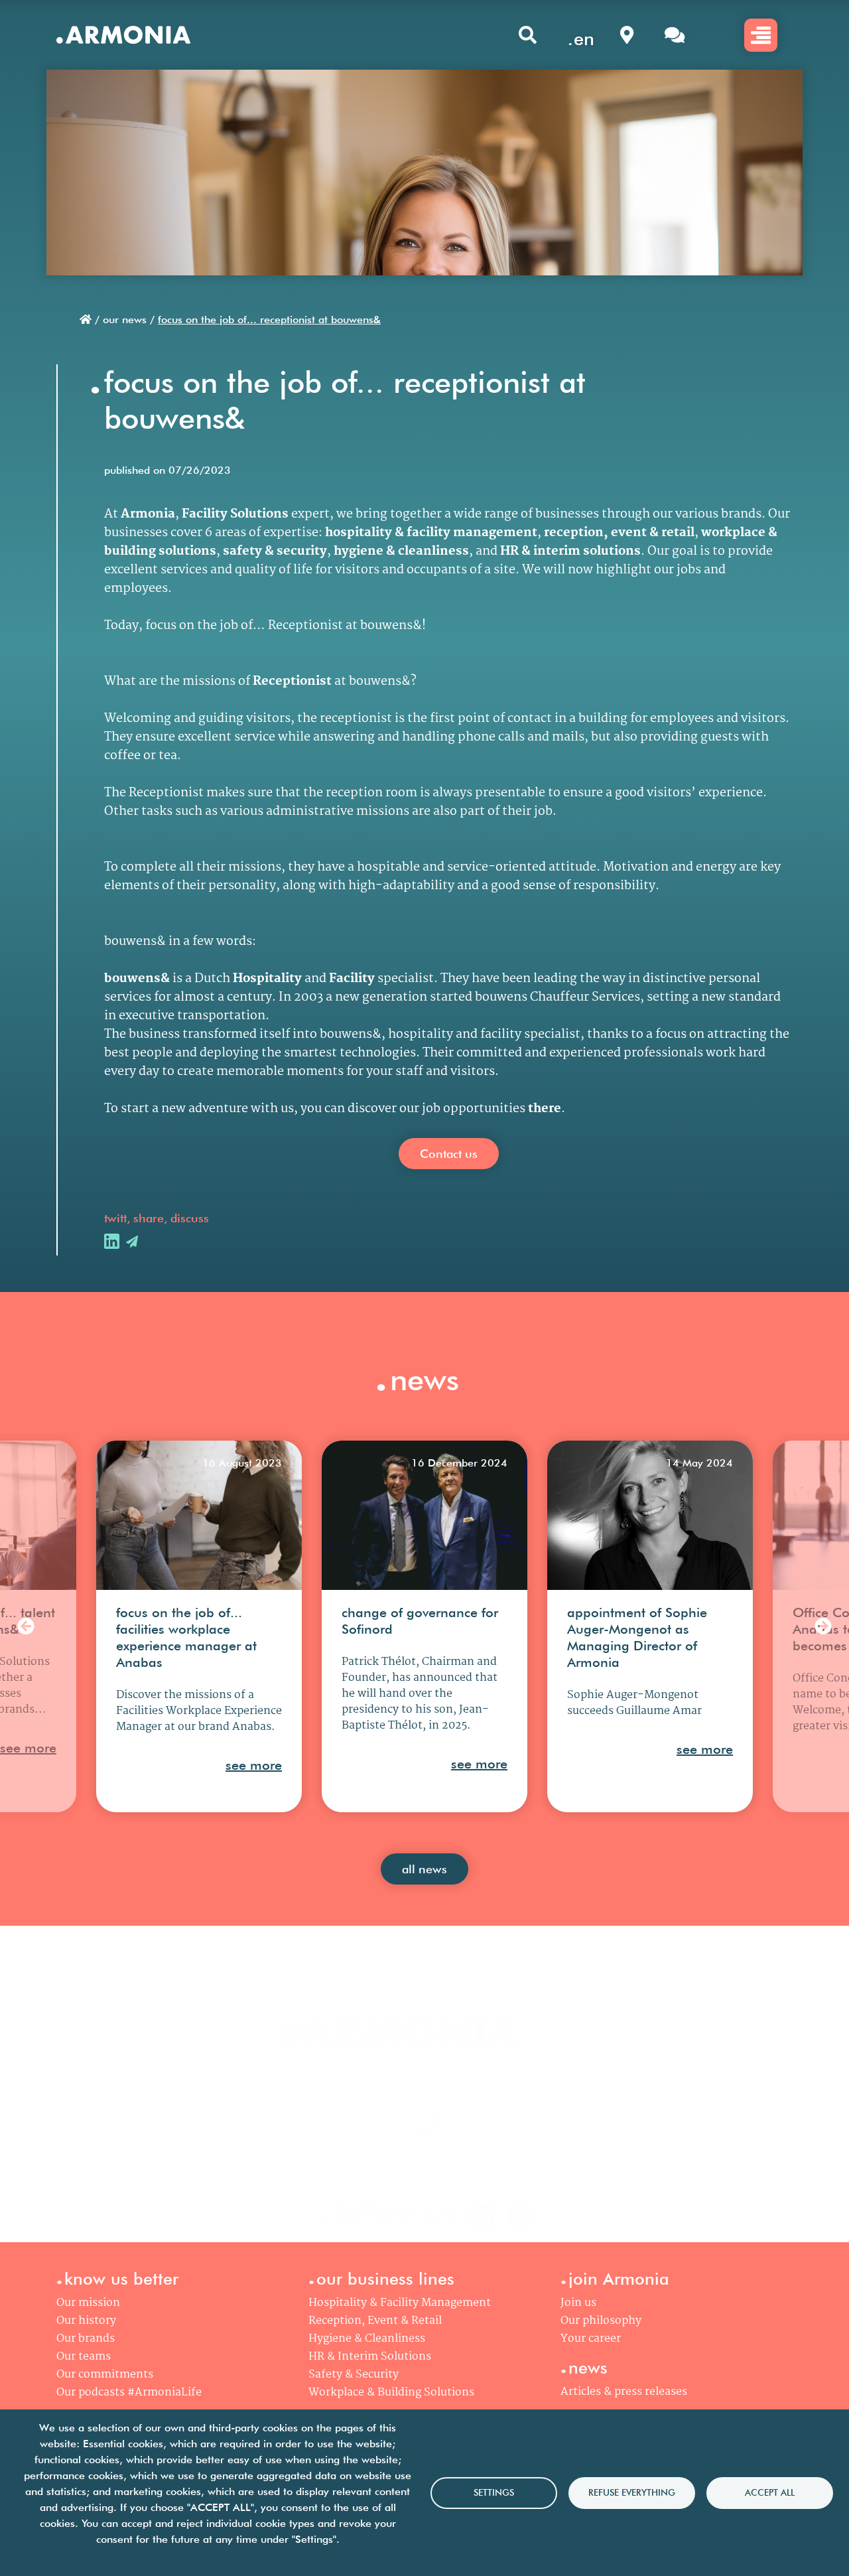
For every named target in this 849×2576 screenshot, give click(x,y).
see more (28, 1748)
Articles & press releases (624, 2392)
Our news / (129, 320)
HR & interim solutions (570, 551)
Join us (578, 2303)
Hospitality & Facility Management (400, 2303)
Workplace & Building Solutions (391, 2393)
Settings (494, 2492)
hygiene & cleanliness (401, 551)
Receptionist (292, 681)
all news (424, 1869)
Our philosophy (601, 2321)
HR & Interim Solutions (370, 2357)
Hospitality (267, 979)
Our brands (86, 2339)
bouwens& (137, 979)
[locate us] (627, 35)
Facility (352, 979)
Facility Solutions (235, 514)
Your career (591, 2339)
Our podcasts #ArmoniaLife (129, 2393)
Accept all (770, 2492)
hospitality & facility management (431, 533)
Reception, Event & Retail (375, 2321)
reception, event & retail (619, 533)
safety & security (275, 551)
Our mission (88, 2303)
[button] (26, 1627)
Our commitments (105, 2375)
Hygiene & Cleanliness (367, 2339)
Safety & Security (354, 2375)
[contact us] (675, 35)
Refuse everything (632, 2492)
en (584, 38)
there (545, 1109)
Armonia (148, 514)
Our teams (84, 2357)
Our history (86, 2321)
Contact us (449, 1154)
